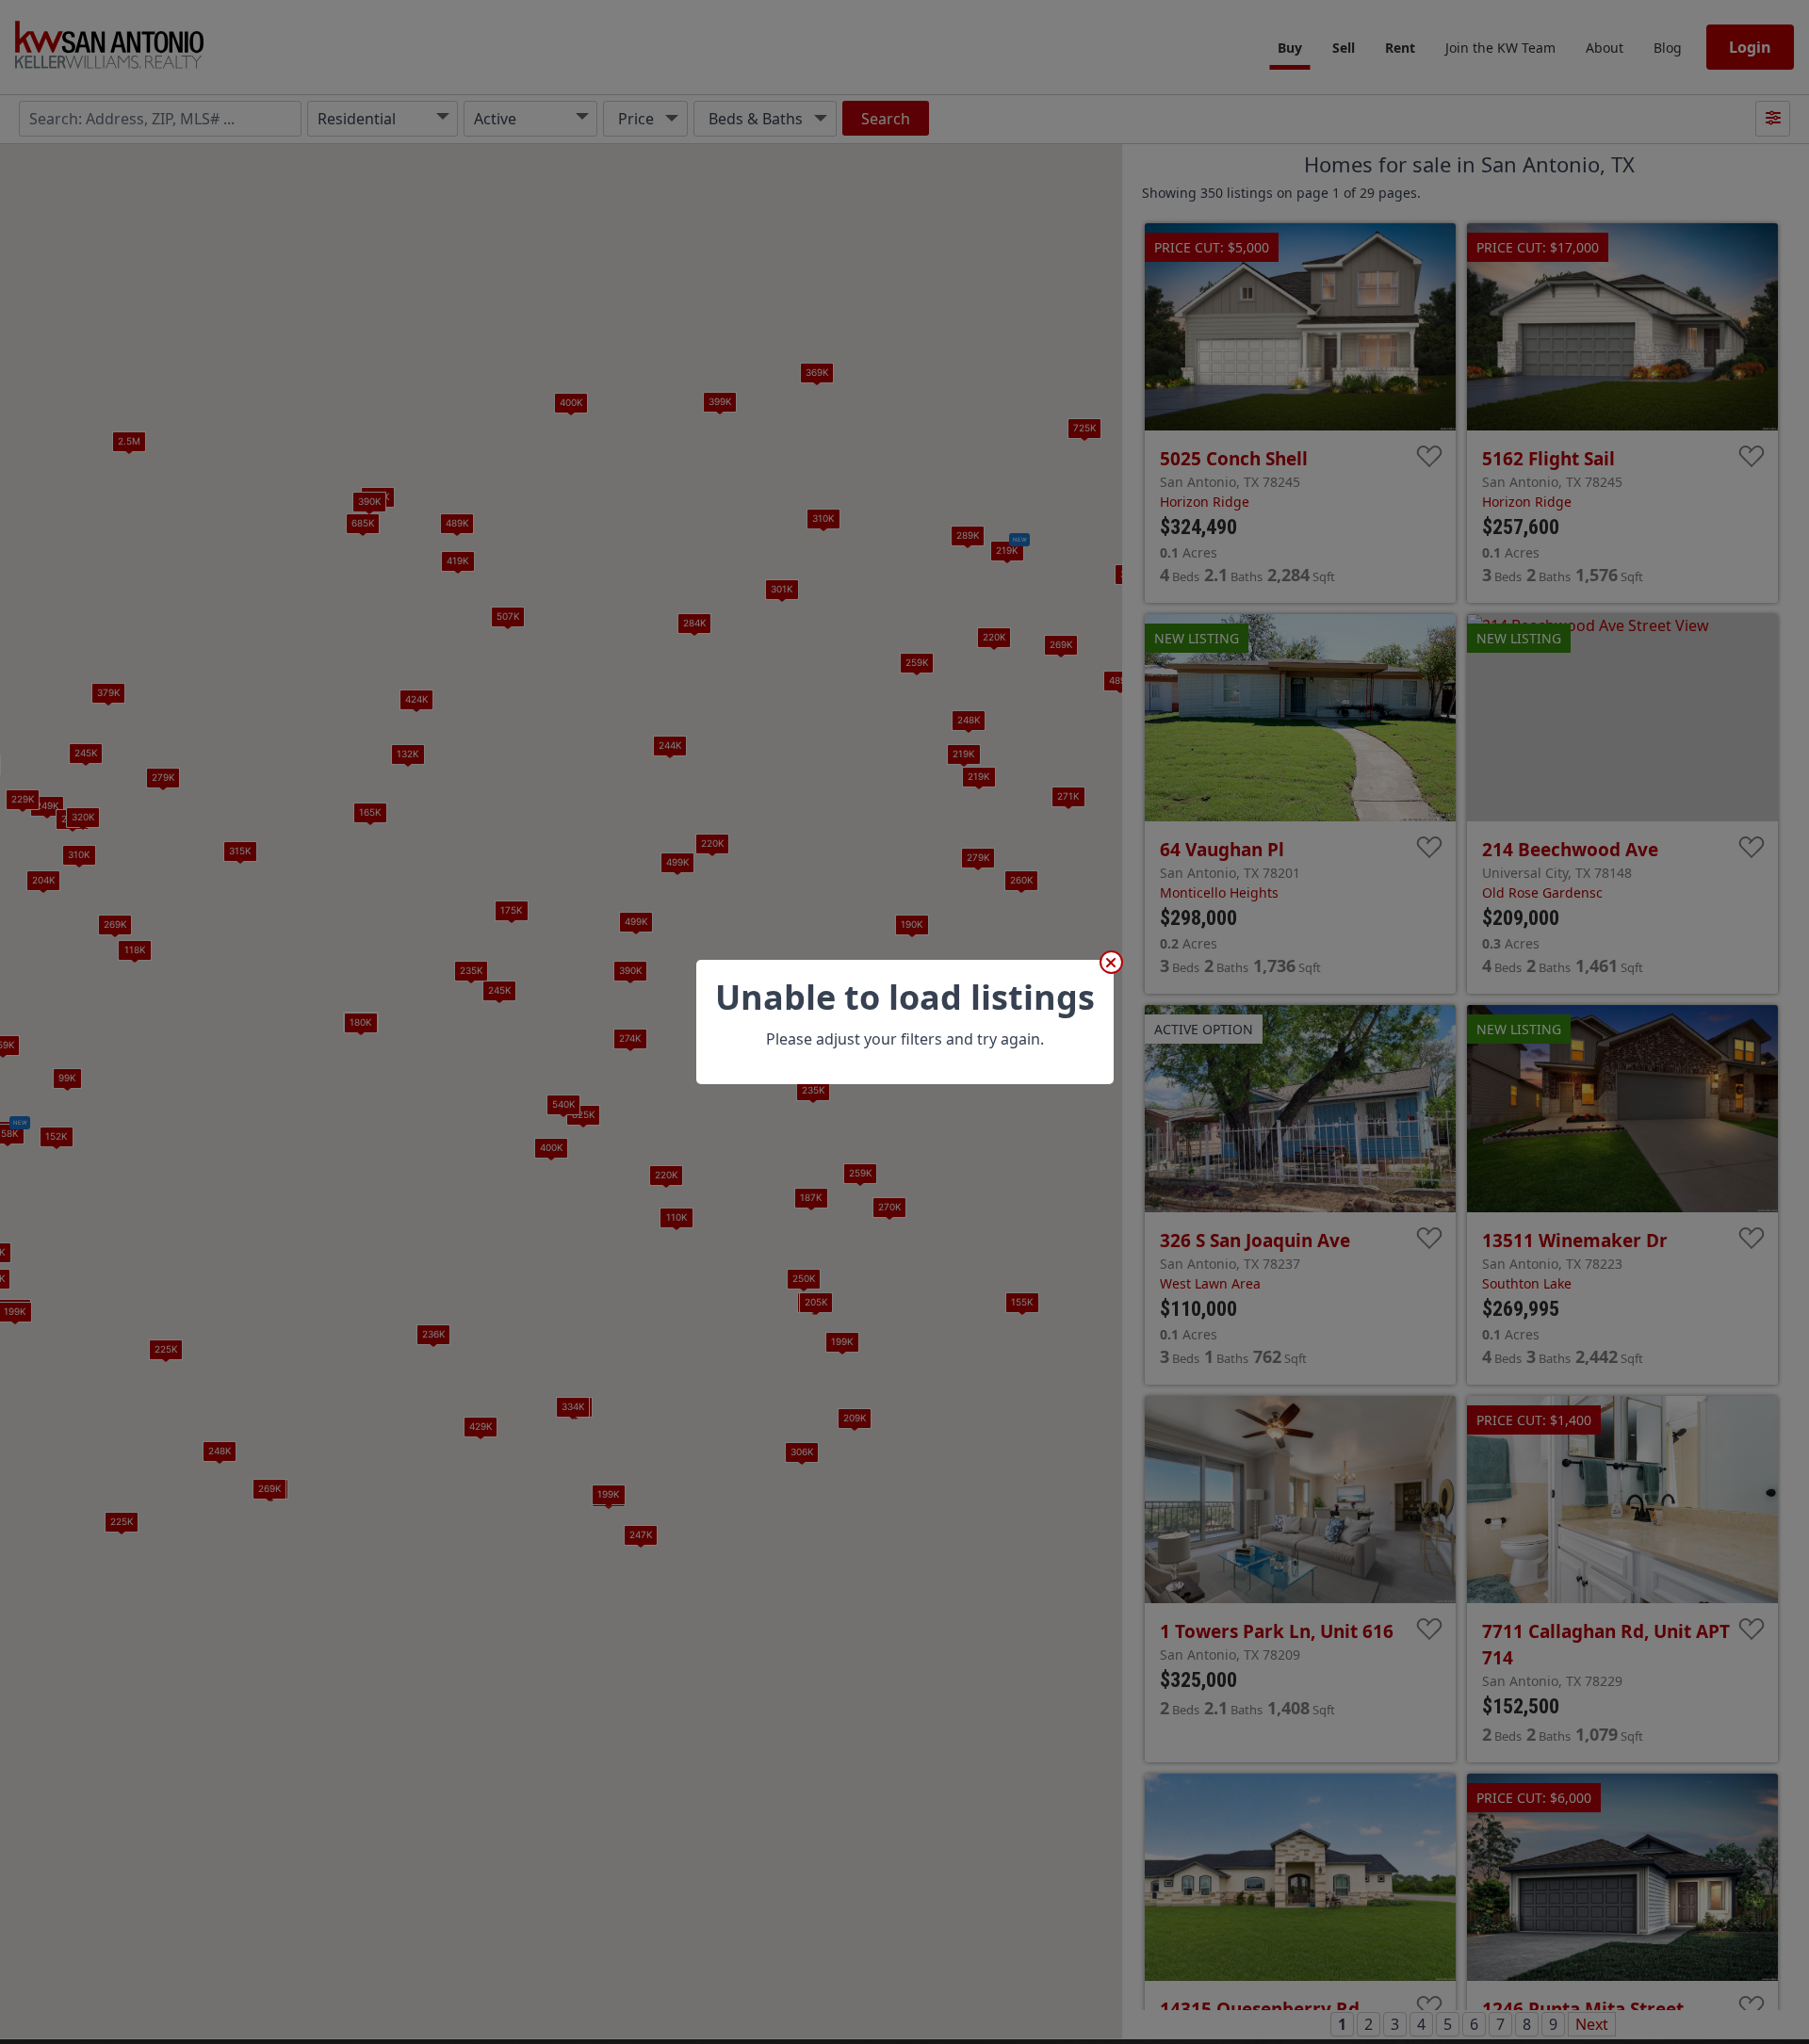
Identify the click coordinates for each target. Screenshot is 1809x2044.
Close (1111, 962)
